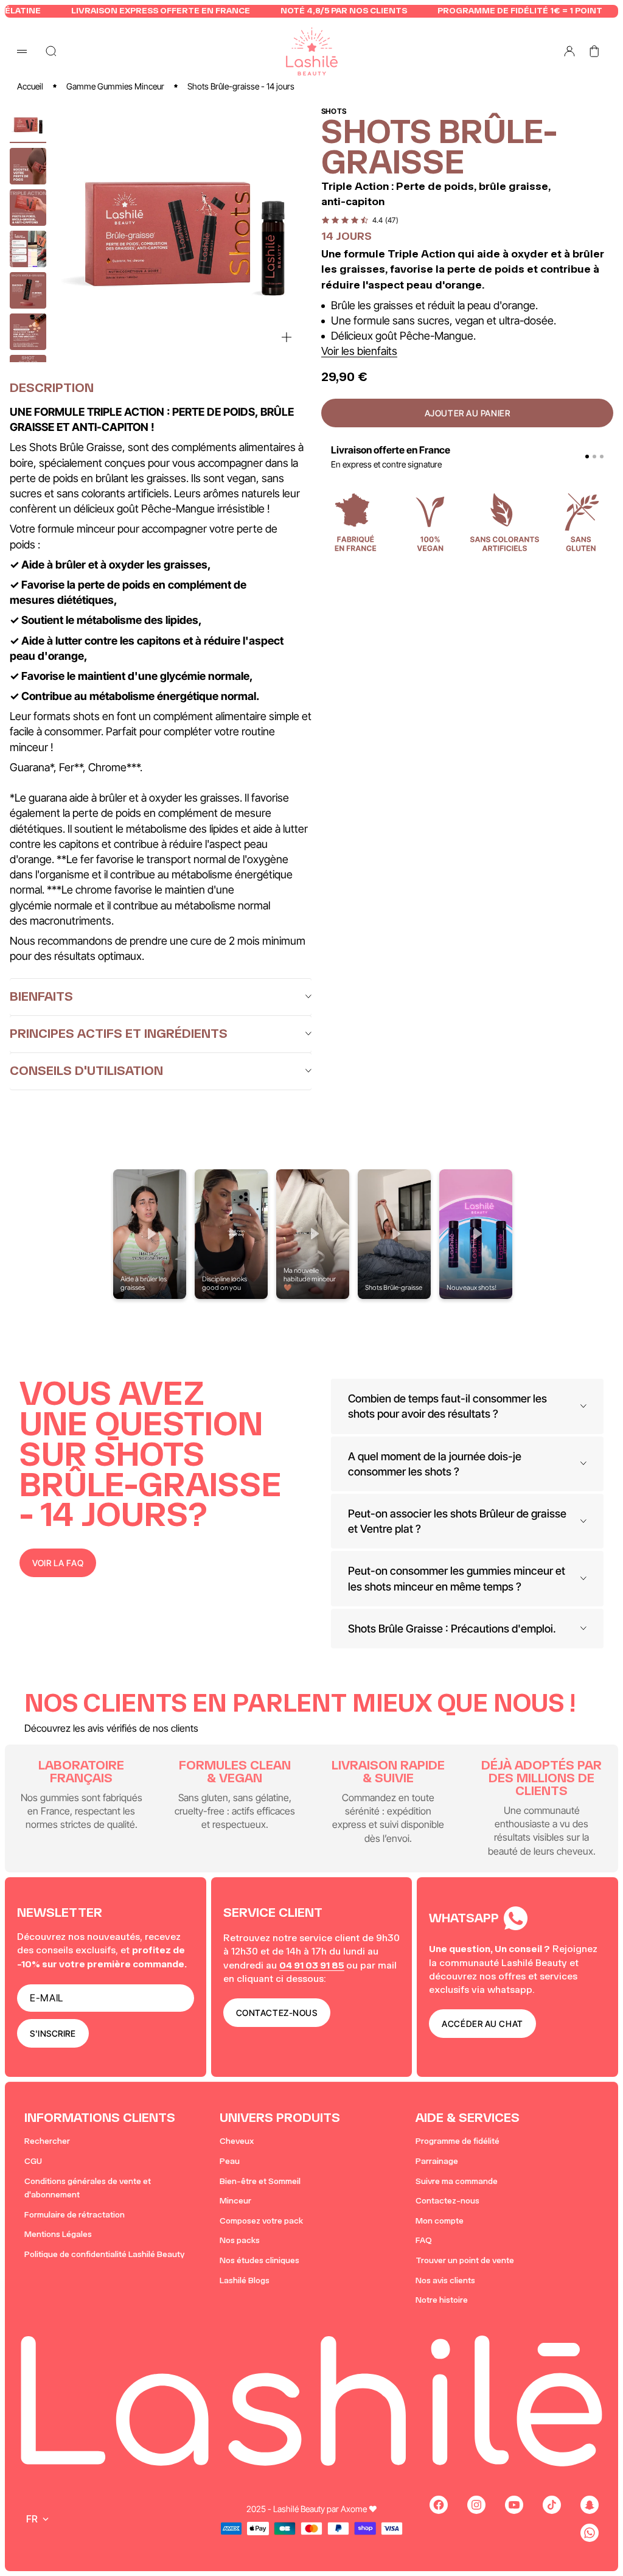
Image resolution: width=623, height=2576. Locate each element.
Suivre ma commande (457, 2181)
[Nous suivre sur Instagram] (476, 2505)
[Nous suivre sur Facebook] (439, 2505)
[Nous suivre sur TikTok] (552, 2505)
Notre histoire (442, 2300)
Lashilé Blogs (245, 2280)
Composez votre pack (261, 2221)
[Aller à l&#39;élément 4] (28, 249)
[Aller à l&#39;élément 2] (28, 166)
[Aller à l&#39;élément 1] (28, 125)
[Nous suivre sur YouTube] (514, 2505)
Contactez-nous (447, 2201)
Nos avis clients (445, 2280)
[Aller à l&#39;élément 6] (28, 332)
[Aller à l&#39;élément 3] (28, 208)
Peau (230, 2161)
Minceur (235, 2201)
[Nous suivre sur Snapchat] (590, 2505)
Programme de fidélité (458, 2141)
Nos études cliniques (259, 2260)
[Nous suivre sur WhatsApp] (590, 2533)
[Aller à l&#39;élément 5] (28, 290)
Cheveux (237, 2141)
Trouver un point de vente (465, 2260)
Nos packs (240, 2240)
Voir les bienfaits (359, 351)
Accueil (30, 86)
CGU (33, 2161)
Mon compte (440, 2221)
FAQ (424, 2240)
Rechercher (47, 2141)
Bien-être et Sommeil (260, 2181)
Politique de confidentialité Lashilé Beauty (104, 2254)
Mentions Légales (58, 2234)
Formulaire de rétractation (75, 2215)
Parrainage (437, 2161)
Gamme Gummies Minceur (115, 86)
